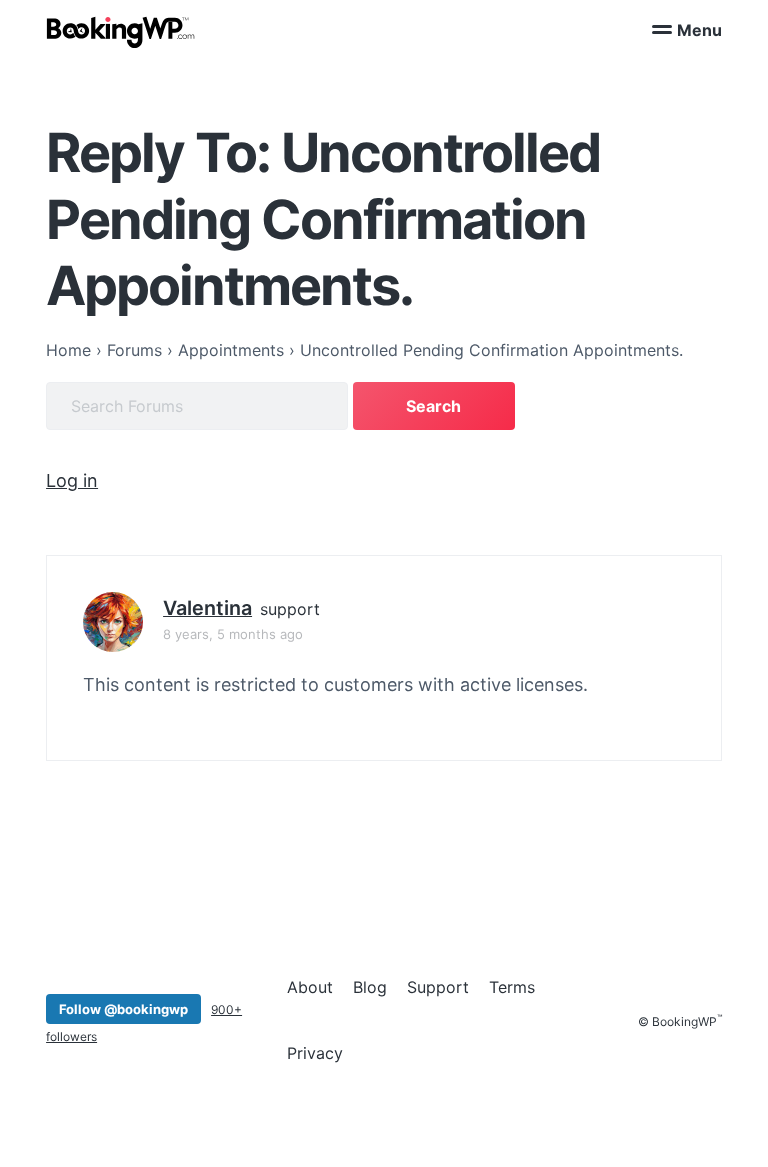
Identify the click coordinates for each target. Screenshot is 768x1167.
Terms (512, 987)
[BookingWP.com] (121, 32)
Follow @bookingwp (123, 1009)
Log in (72, 480)
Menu (699, 30)
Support (438, 987)
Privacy (315, 1053)
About (310, 987)
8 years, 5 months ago (233, 634)
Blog (370, 987)
